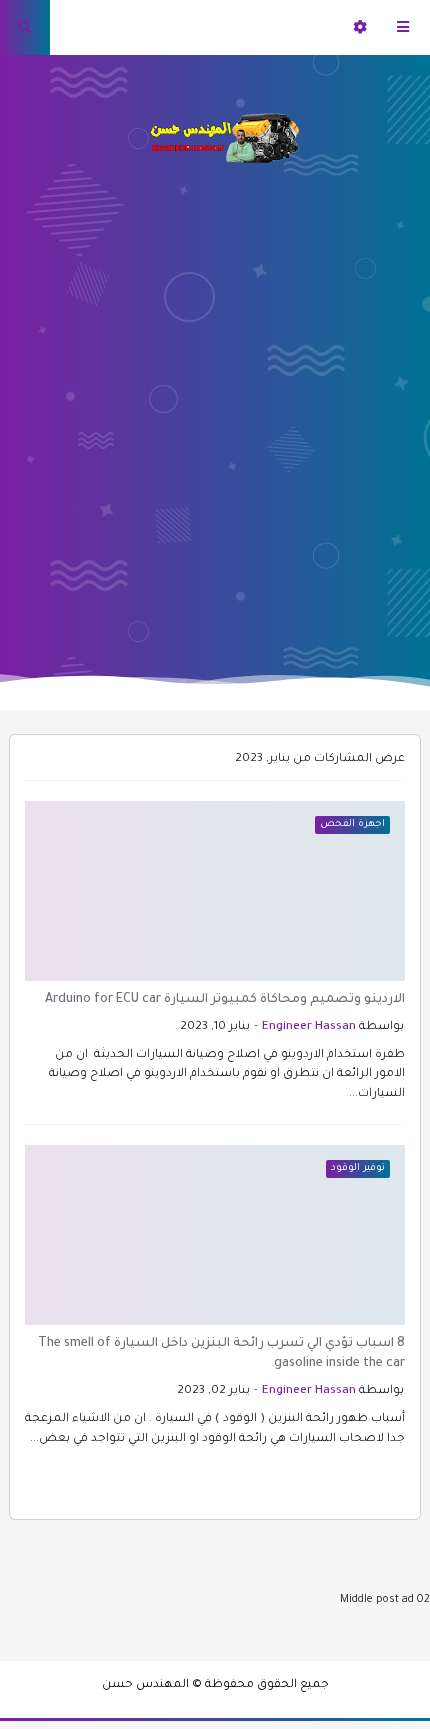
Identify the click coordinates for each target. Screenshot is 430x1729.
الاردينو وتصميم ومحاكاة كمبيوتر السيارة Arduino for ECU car (225, 1000)
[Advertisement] (215, 410)
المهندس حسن (145, 1685)
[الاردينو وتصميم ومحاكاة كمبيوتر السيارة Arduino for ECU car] (215, 891)
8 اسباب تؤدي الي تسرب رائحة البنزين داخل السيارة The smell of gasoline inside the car (221, 1354)
